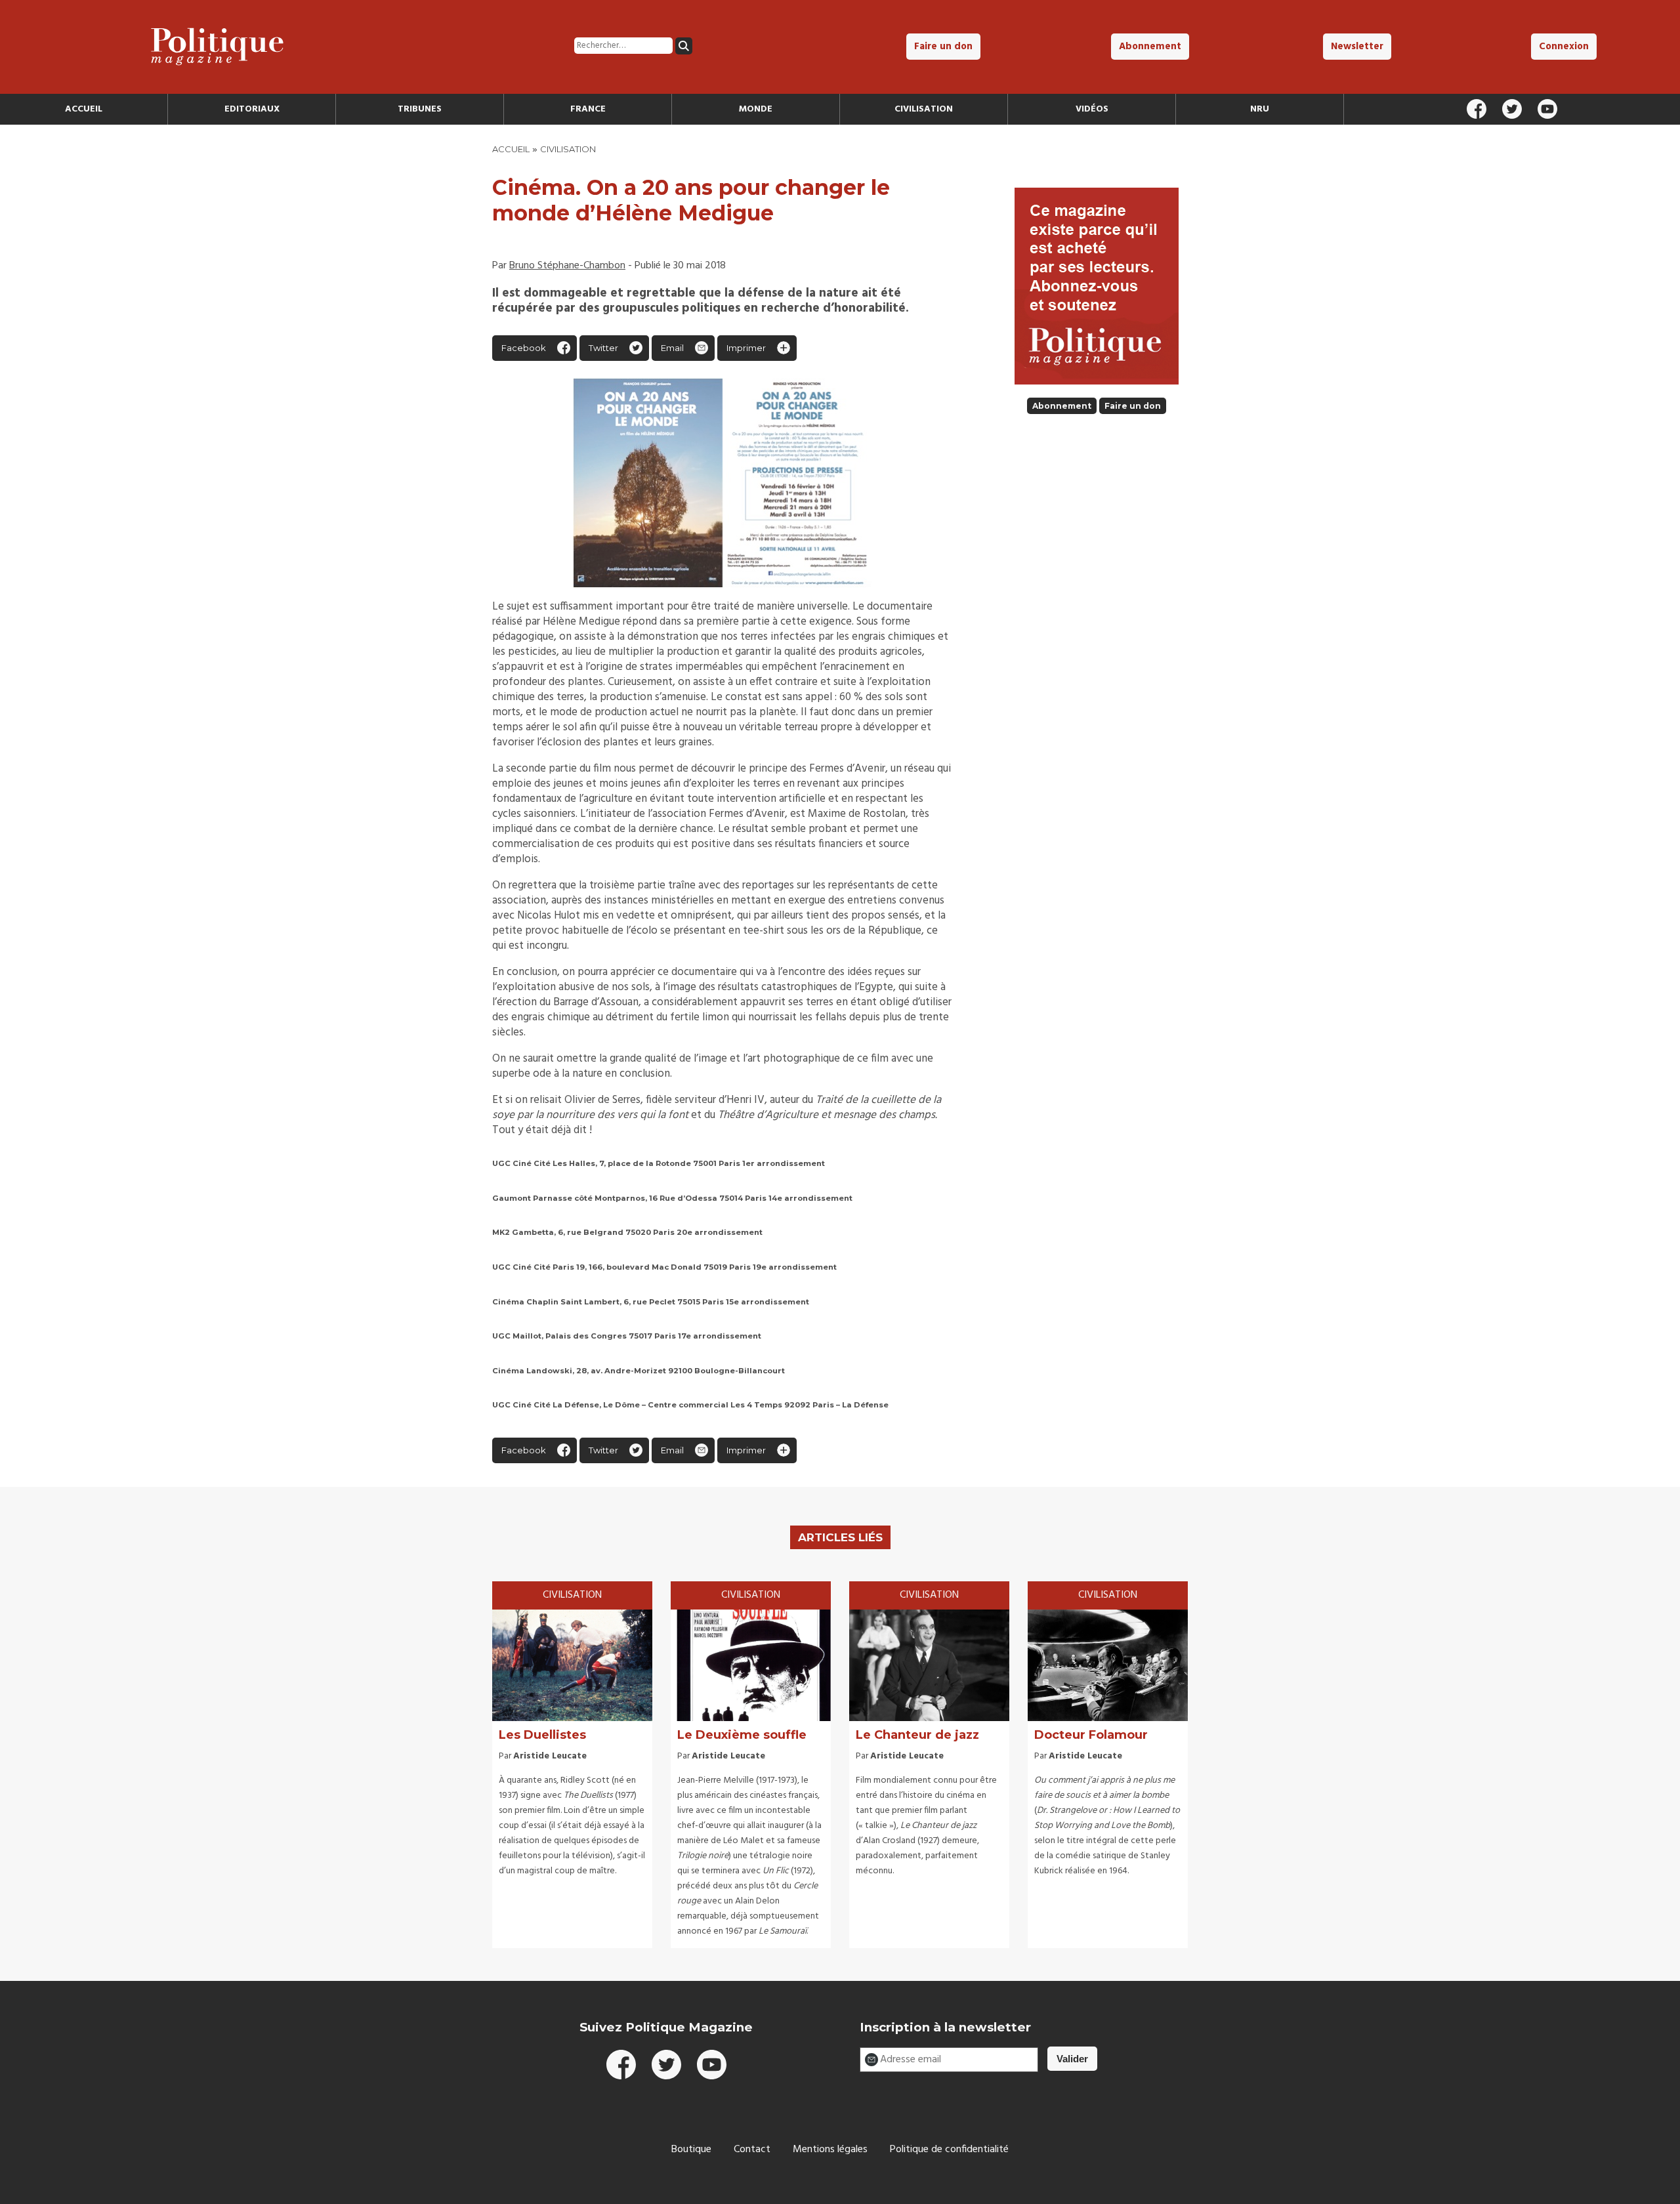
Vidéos (1092, 109)
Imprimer (746, 348)
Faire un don (943, 47)
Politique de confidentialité (949, 2150)
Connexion (1564, 47)
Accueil (84, 109)
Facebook (524, 348)
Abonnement (1150, 47)
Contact (752, 2150)
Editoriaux (252, 109)
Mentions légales (830, 2150)
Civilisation (924, 109)
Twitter (603, 348)
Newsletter (1357, 47)
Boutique (691, 2150)
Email (672, 348)
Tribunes (420, 109)
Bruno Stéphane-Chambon (567, 266)
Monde (756, 109)
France (588, 109)
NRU (1260, 109)
